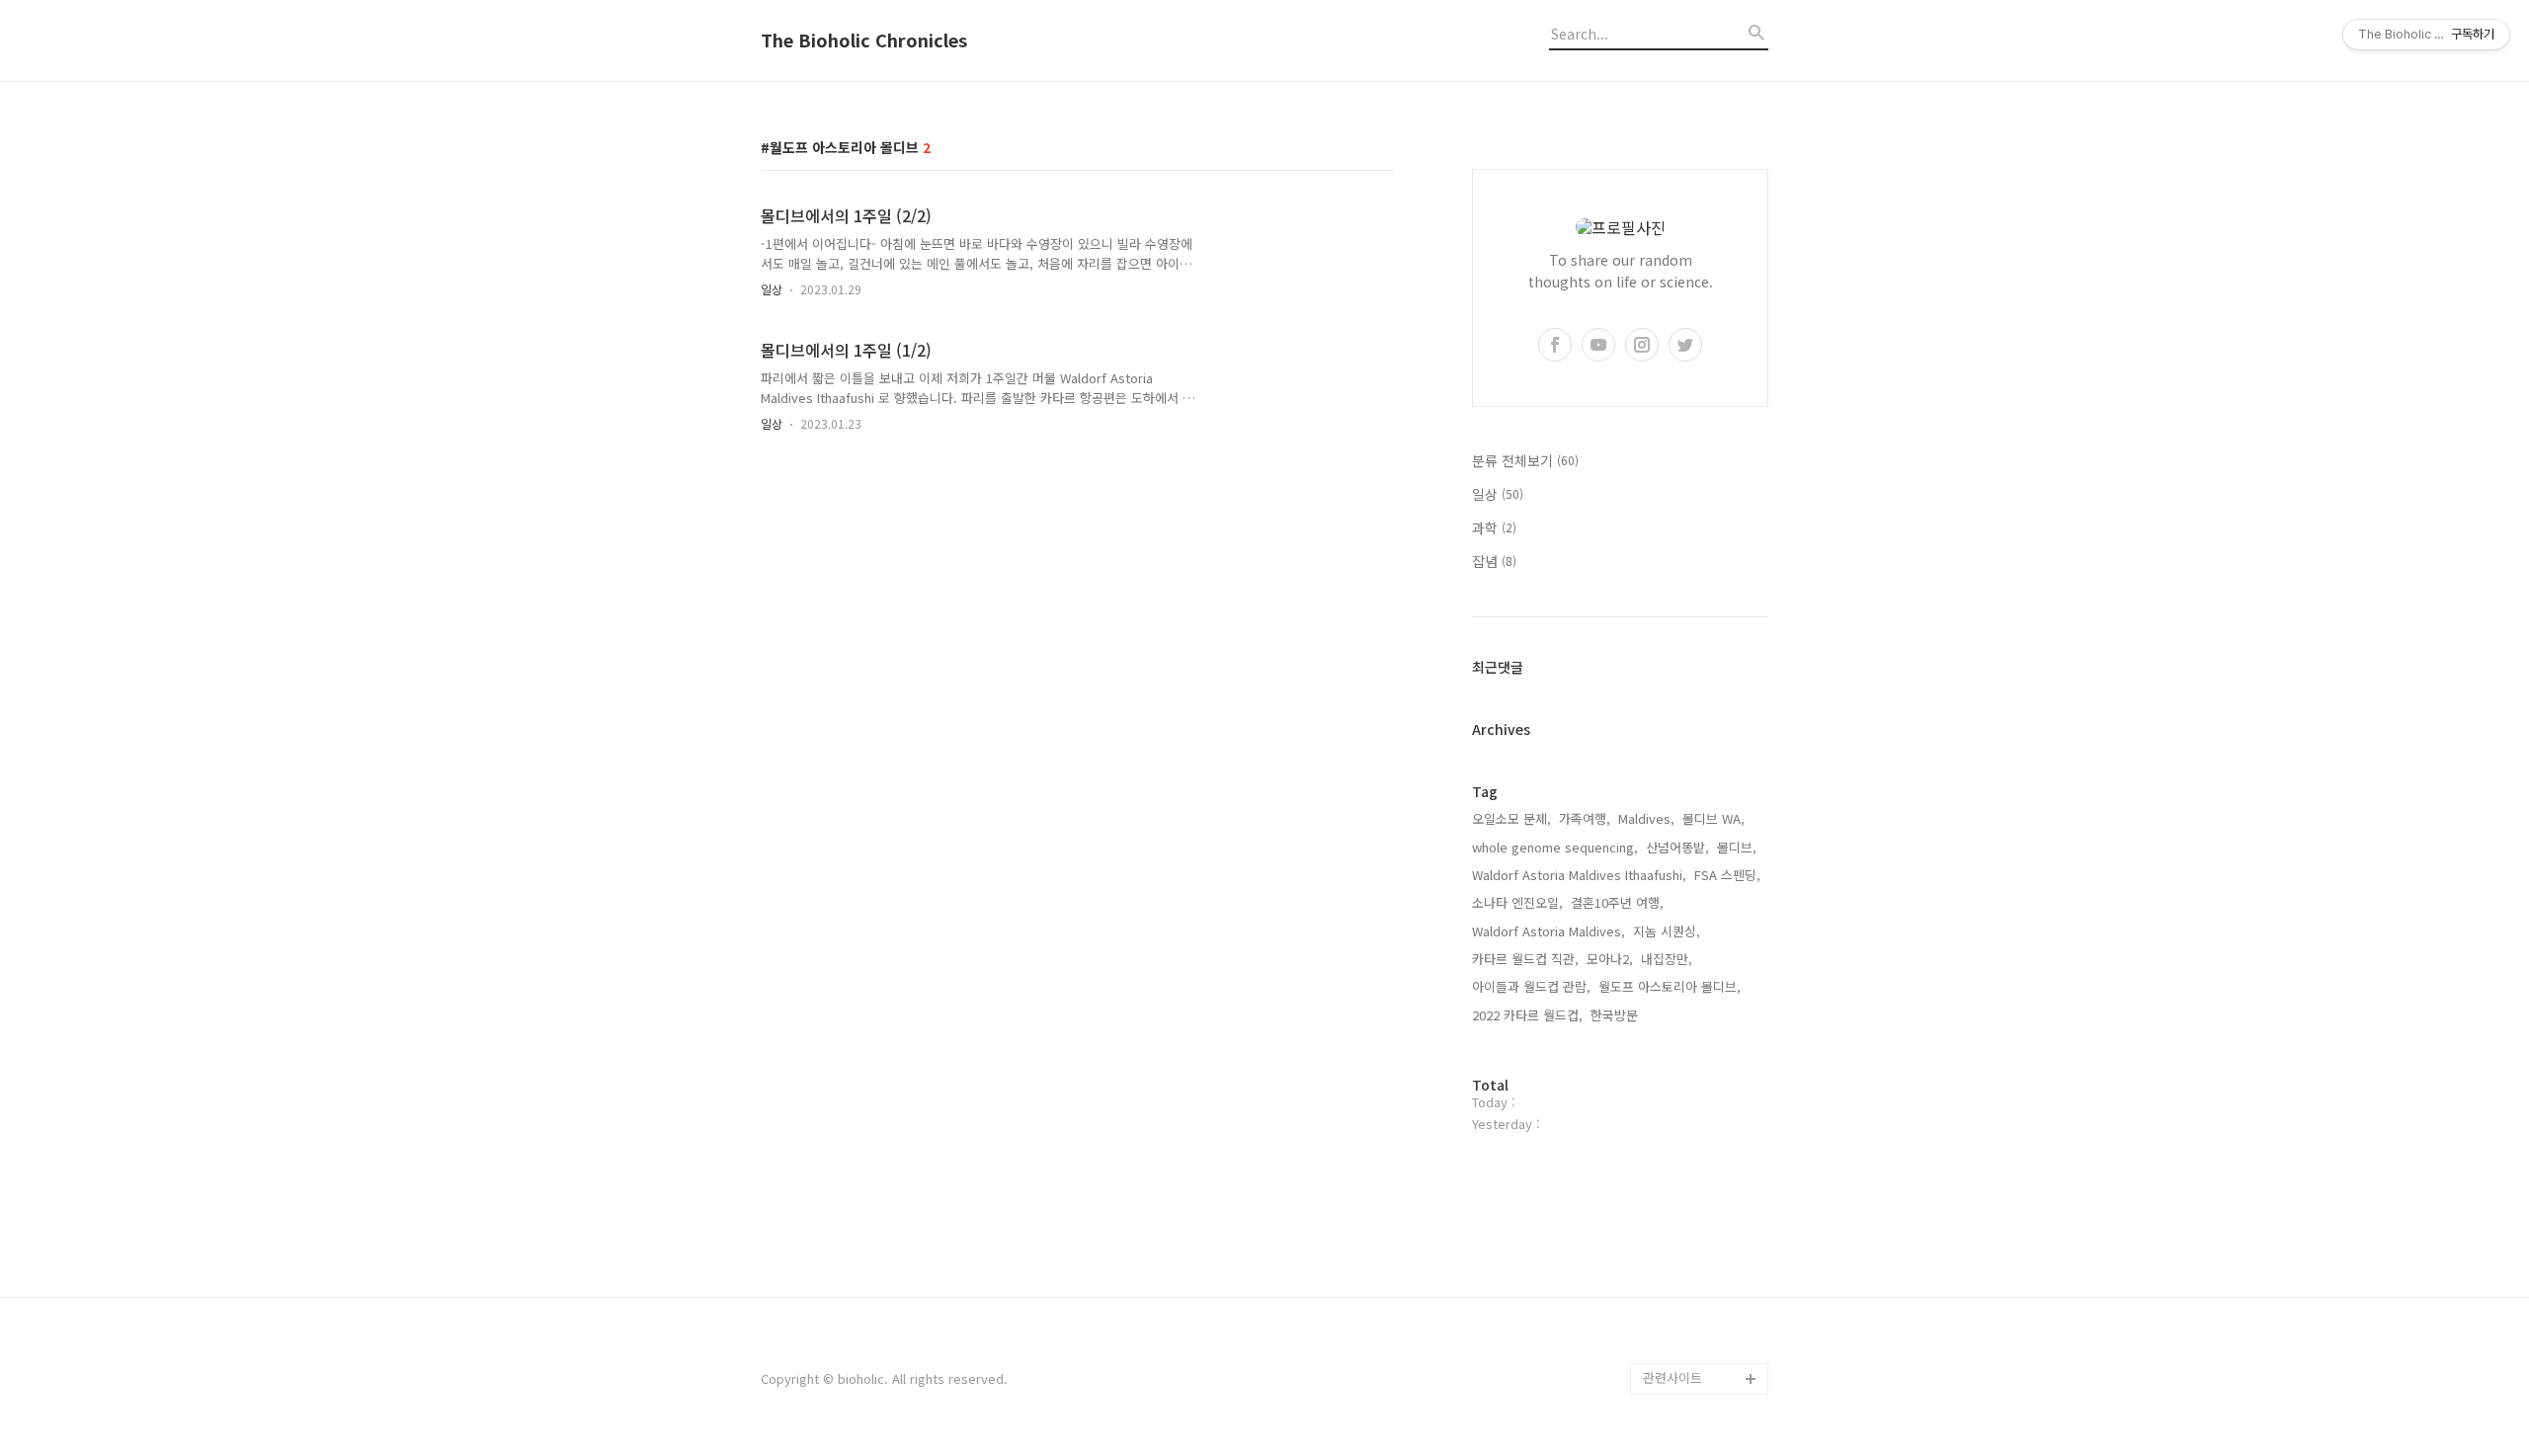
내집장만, (1667, 959)
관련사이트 (1672, 1377)
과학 (1494, 527)
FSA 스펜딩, (1727, 875)
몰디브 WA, (1713, 818)
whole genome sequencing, (1555, 847)
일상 (772, 289)
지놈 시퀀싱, (1667, 931)
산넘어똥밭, (1677, 847)
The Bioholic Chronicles (864, 40)
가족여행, (1585, 818)
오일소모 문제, (1511, 818)
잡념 (1494, 561)
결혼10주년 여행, (1617, 902)
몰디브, (1737, 847)
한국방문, (1616, 1015)
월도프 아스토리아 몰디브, (1670, 986)
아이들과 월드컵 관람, (1531, 986)
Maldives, (1646, 818)
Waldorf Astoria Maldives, (1549, 931)
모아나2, (1610, 959)
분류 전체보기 (1525, 460)
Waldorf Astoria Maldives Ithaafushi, (1579, 875)
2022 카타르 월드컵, (1527, 1015)
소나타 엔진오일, (1517, 902)
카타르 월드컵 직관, (1525, 959)
